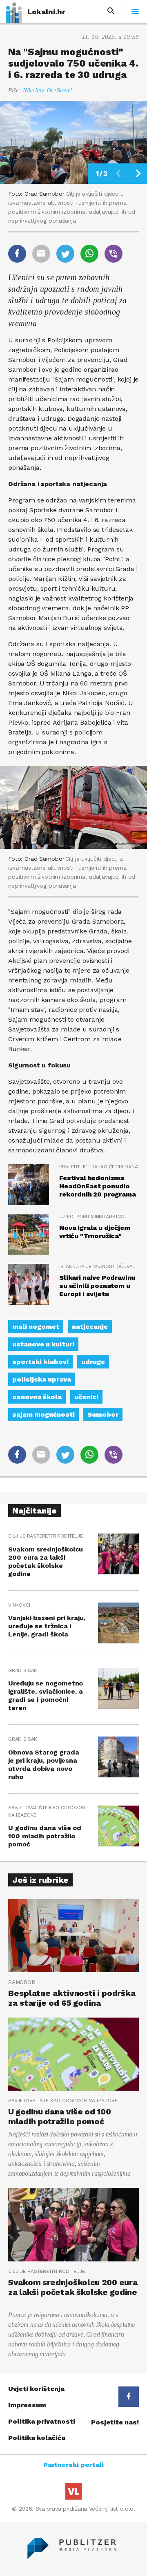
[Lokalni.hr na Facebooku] (129, 2397)
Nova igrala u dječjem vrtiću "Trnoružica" (95, 1232)
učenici (86, 1397)
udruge (93, 1362)
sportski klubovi (40, 1362)
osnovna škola (37, 1397)
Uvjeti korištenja (36, 2389)
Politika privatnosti (42, 2421)
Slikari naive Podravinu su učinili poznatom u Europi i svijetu (97, 1286)
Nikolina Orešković (48, 90)
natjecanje (90, 1327)
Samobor (103, 1414)
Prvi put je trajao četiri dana (99, 1167)
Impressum (27, 2405)
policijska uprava (42, 1379)
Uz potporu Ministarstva (92, 1217)
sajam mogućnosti (43, 1414)
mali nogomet (36, 1327)
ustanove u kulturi (43, 1344)
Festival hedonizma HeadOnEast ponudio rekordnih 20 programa (98, 1186)
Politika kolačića (37, 2438)
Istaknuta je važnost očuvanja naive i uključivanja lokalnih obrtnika (99, 1266)
